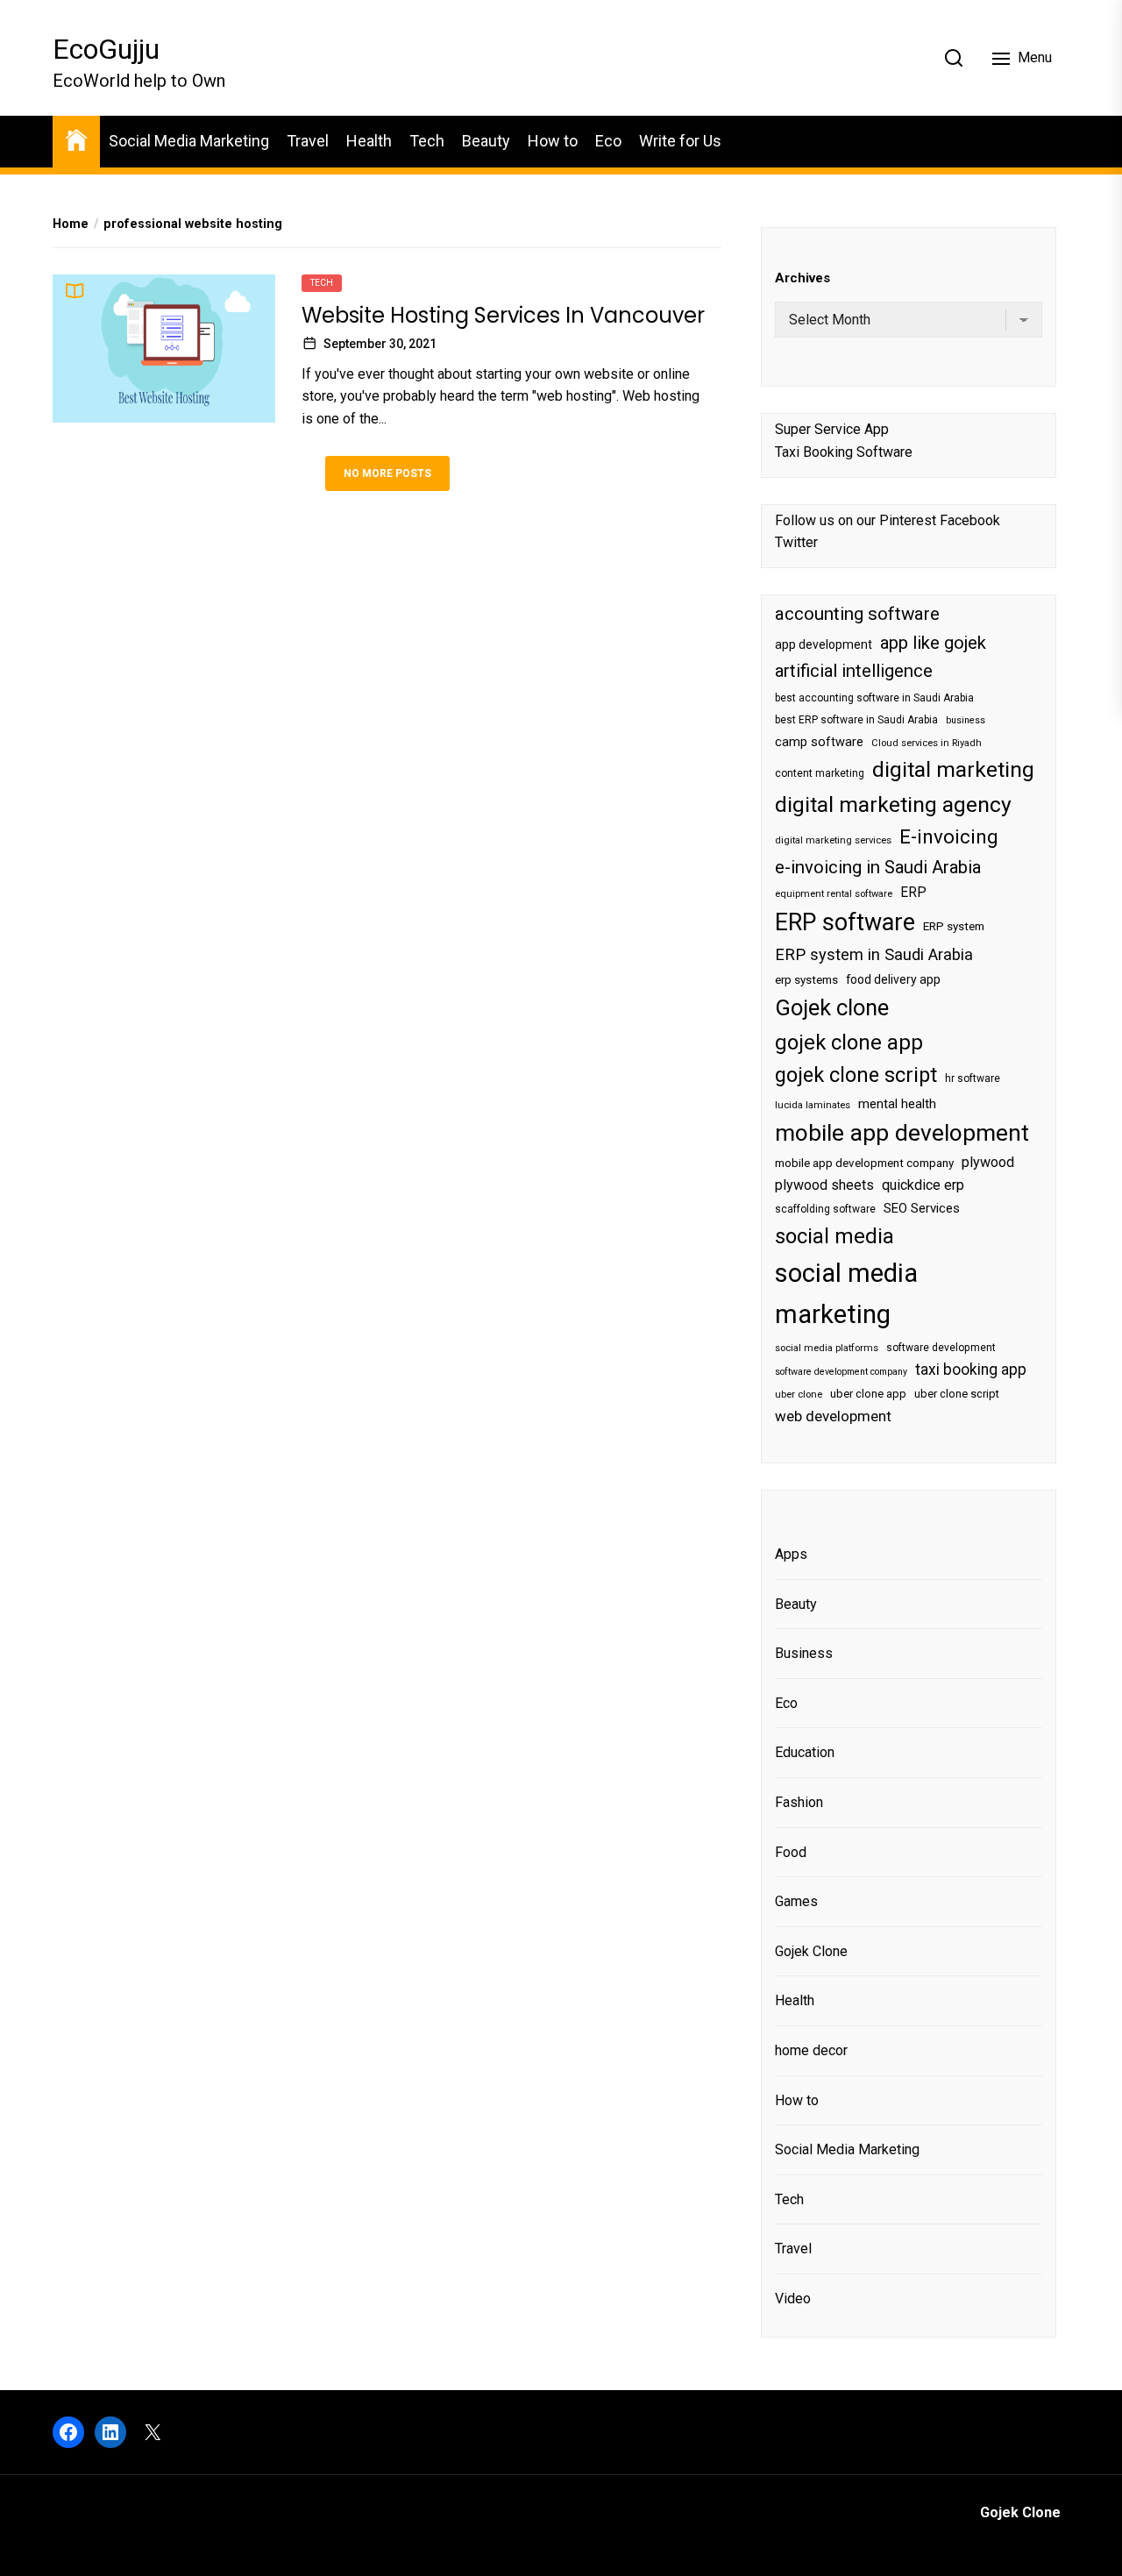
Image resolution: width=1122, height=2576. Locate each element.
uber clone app (868, 1394)
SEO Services (922, 1208)
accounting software (857, 614)
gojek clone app (849, 1042)
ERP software (845, 922)
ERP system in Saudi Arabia (874, 954)
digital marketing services (833, 840)
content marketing (820, 773)
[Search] (954, 58)
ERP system (954, 926)
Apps (791, 1554)
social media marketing (846, 1294)
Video (793, 2298)
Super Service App (832, 429)
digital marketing (953, 769)
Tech (427, 141)
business (966, 720)
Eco (608, 141)
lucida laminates (813, 1105)
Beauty (486, 141)
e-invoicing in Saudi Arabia (878, 867)
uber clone (799, 1395)
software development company (841, 1372)
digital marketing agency (893, 804)
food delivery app (893, 979)
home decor (811, 2050)
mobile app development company (864, 1163)
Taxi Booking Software (844, 452)
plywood (988, 1162)
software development (941, 1348)
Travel (308, 141)
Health (369, 141)
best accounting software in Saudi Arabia (874, 698)
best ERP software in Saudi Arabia (856, 720)
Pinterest (908, 520)
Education (805, 1752)
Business (804, 1653)
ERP (913, 893)
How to (553, 141)
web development (833, 1416)
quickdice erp (923, 1185)
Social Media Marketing (189, 141)
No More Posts (387, 473)
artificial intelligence (854, 671)
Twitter (796, 542)
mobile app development (902, 1133)
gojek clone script (856, 1075)
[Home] (76, 139)
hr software (973, 1078)
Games (796, 1901)
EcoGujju (106, 49)
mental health (897, 1104)
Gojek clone (832, 1007)
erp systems (806, 980)
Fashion (799, 1802)
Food (791, 1852)
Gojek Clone (811, 1951)
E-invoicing (949, 836)
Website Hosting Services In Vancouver (503, 315)
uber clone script (957, 1394)
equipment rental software (834, 894)
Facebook (970, 520)
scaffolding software (825, 1209)
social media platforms (827, 1348)
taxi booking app (971, 1370)
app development (824, 644)
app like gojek (933, 643)
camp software (819, 742)
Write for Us (680, 141)
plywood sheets (824, 1185)
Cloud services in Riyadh (927, 743)
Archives (802, 278)
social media (834, 1236)
